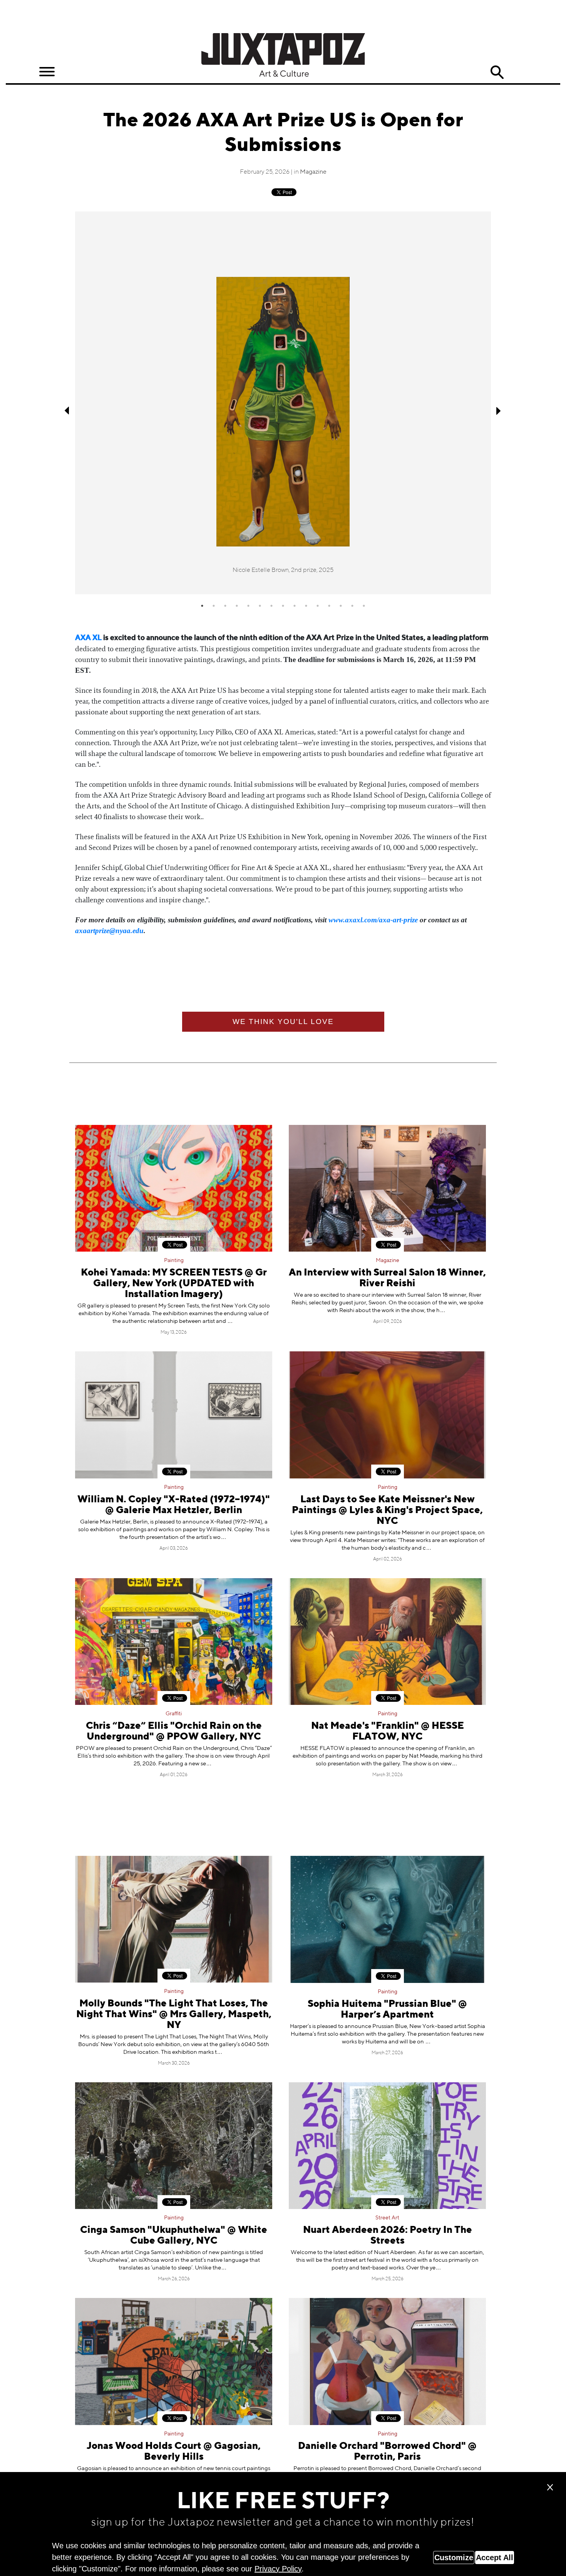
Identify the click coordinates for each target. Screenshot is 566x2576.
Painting (174, 1260)
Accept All (495, 2558)
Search (497, 72)
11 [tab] (318, 606)
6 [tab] (260, 606)
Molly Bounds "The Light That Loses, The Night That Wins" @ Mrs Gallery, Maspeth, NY (174, 2015)
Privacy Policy (278, 2569)
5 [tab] (248, 606)
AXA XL (88, 638)
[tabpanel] (283, 403)
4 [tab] (237, 606)
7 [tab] (271, 606)
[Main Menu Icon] (47, 72)
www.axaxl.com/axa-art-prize (373, 920)
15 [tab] (364, 606)
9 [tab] (295, 606)
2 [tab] (214, 606)
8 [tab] (283, 606)
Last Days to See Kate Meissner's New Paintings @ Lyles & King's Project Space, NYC (387, 1511)
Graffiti (174, 1714)
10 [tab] (306, 606)
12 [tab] (329, 606)
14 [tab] (352, 606)
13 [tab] (341, 606)
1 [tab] (202, 606)
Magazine (313, 172)
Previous (67, 411)
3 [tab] (225, 606)
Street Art (387, 2218)
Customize (454, 2558)
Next (499, 411)
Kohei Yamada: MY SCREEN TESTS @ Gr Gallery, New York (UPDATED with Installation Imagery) (174, 1284)
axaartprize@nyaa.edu (109, 931)
